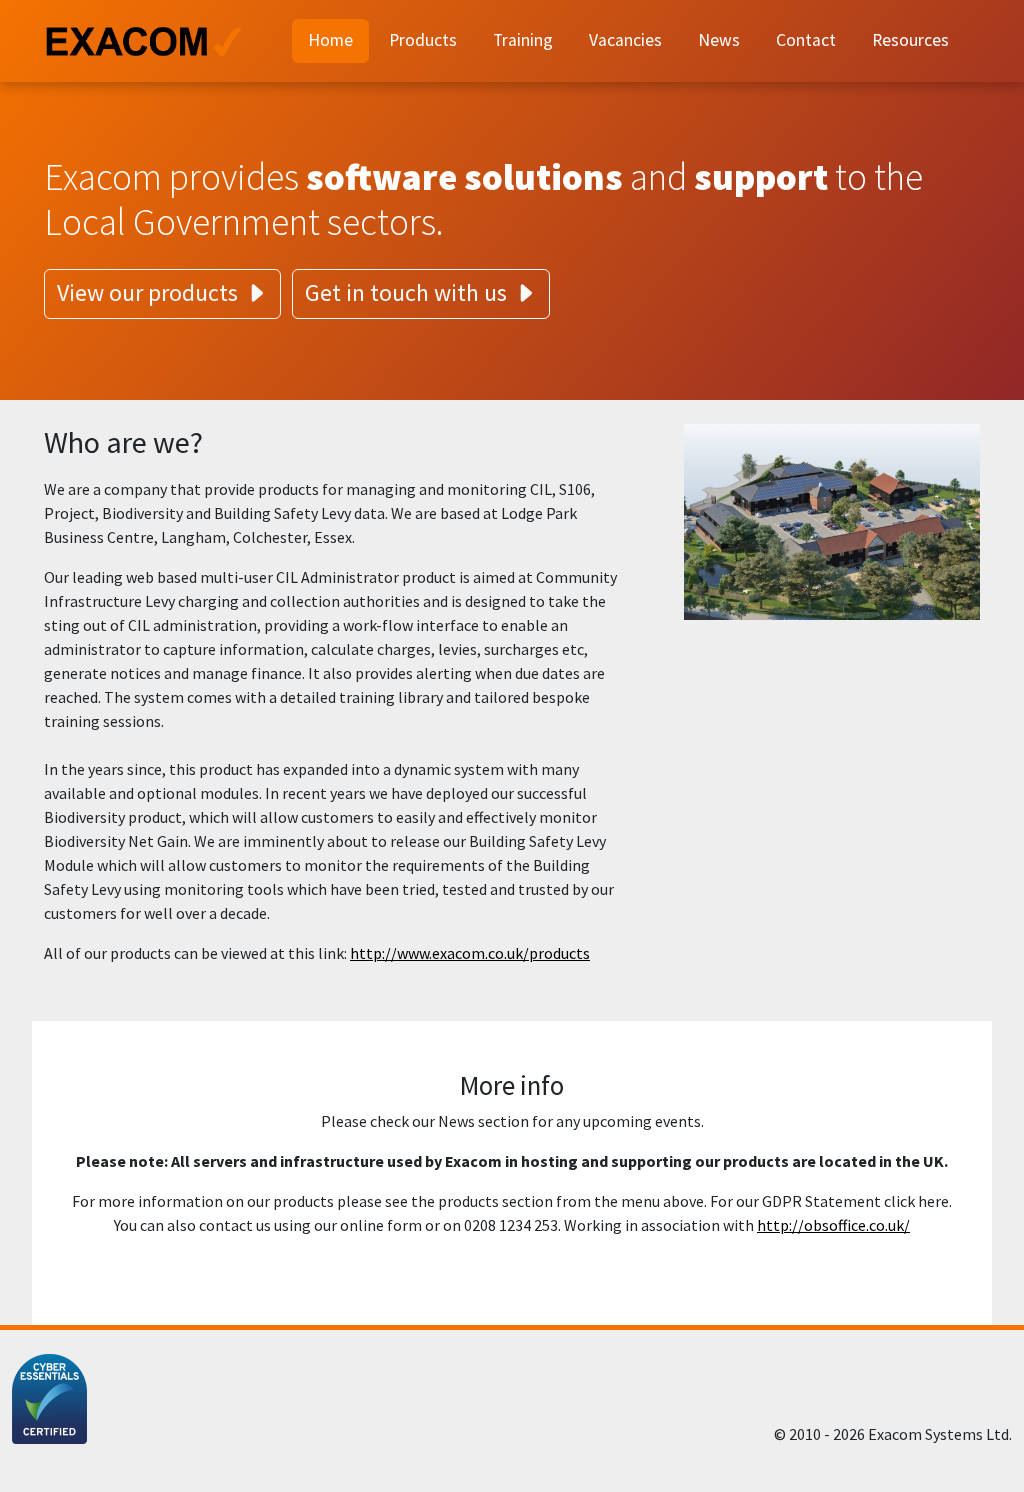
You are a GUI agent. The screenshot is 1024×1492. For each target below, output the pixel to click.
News (719, 40)
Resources (910, 40)
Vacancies (625, 40)
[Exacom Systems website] (156, 41)
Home (330, 40)
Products (423, 40)
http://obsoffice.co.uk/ (833, 1225)
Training (523, 40)
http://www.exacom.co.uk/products (470, 953)
